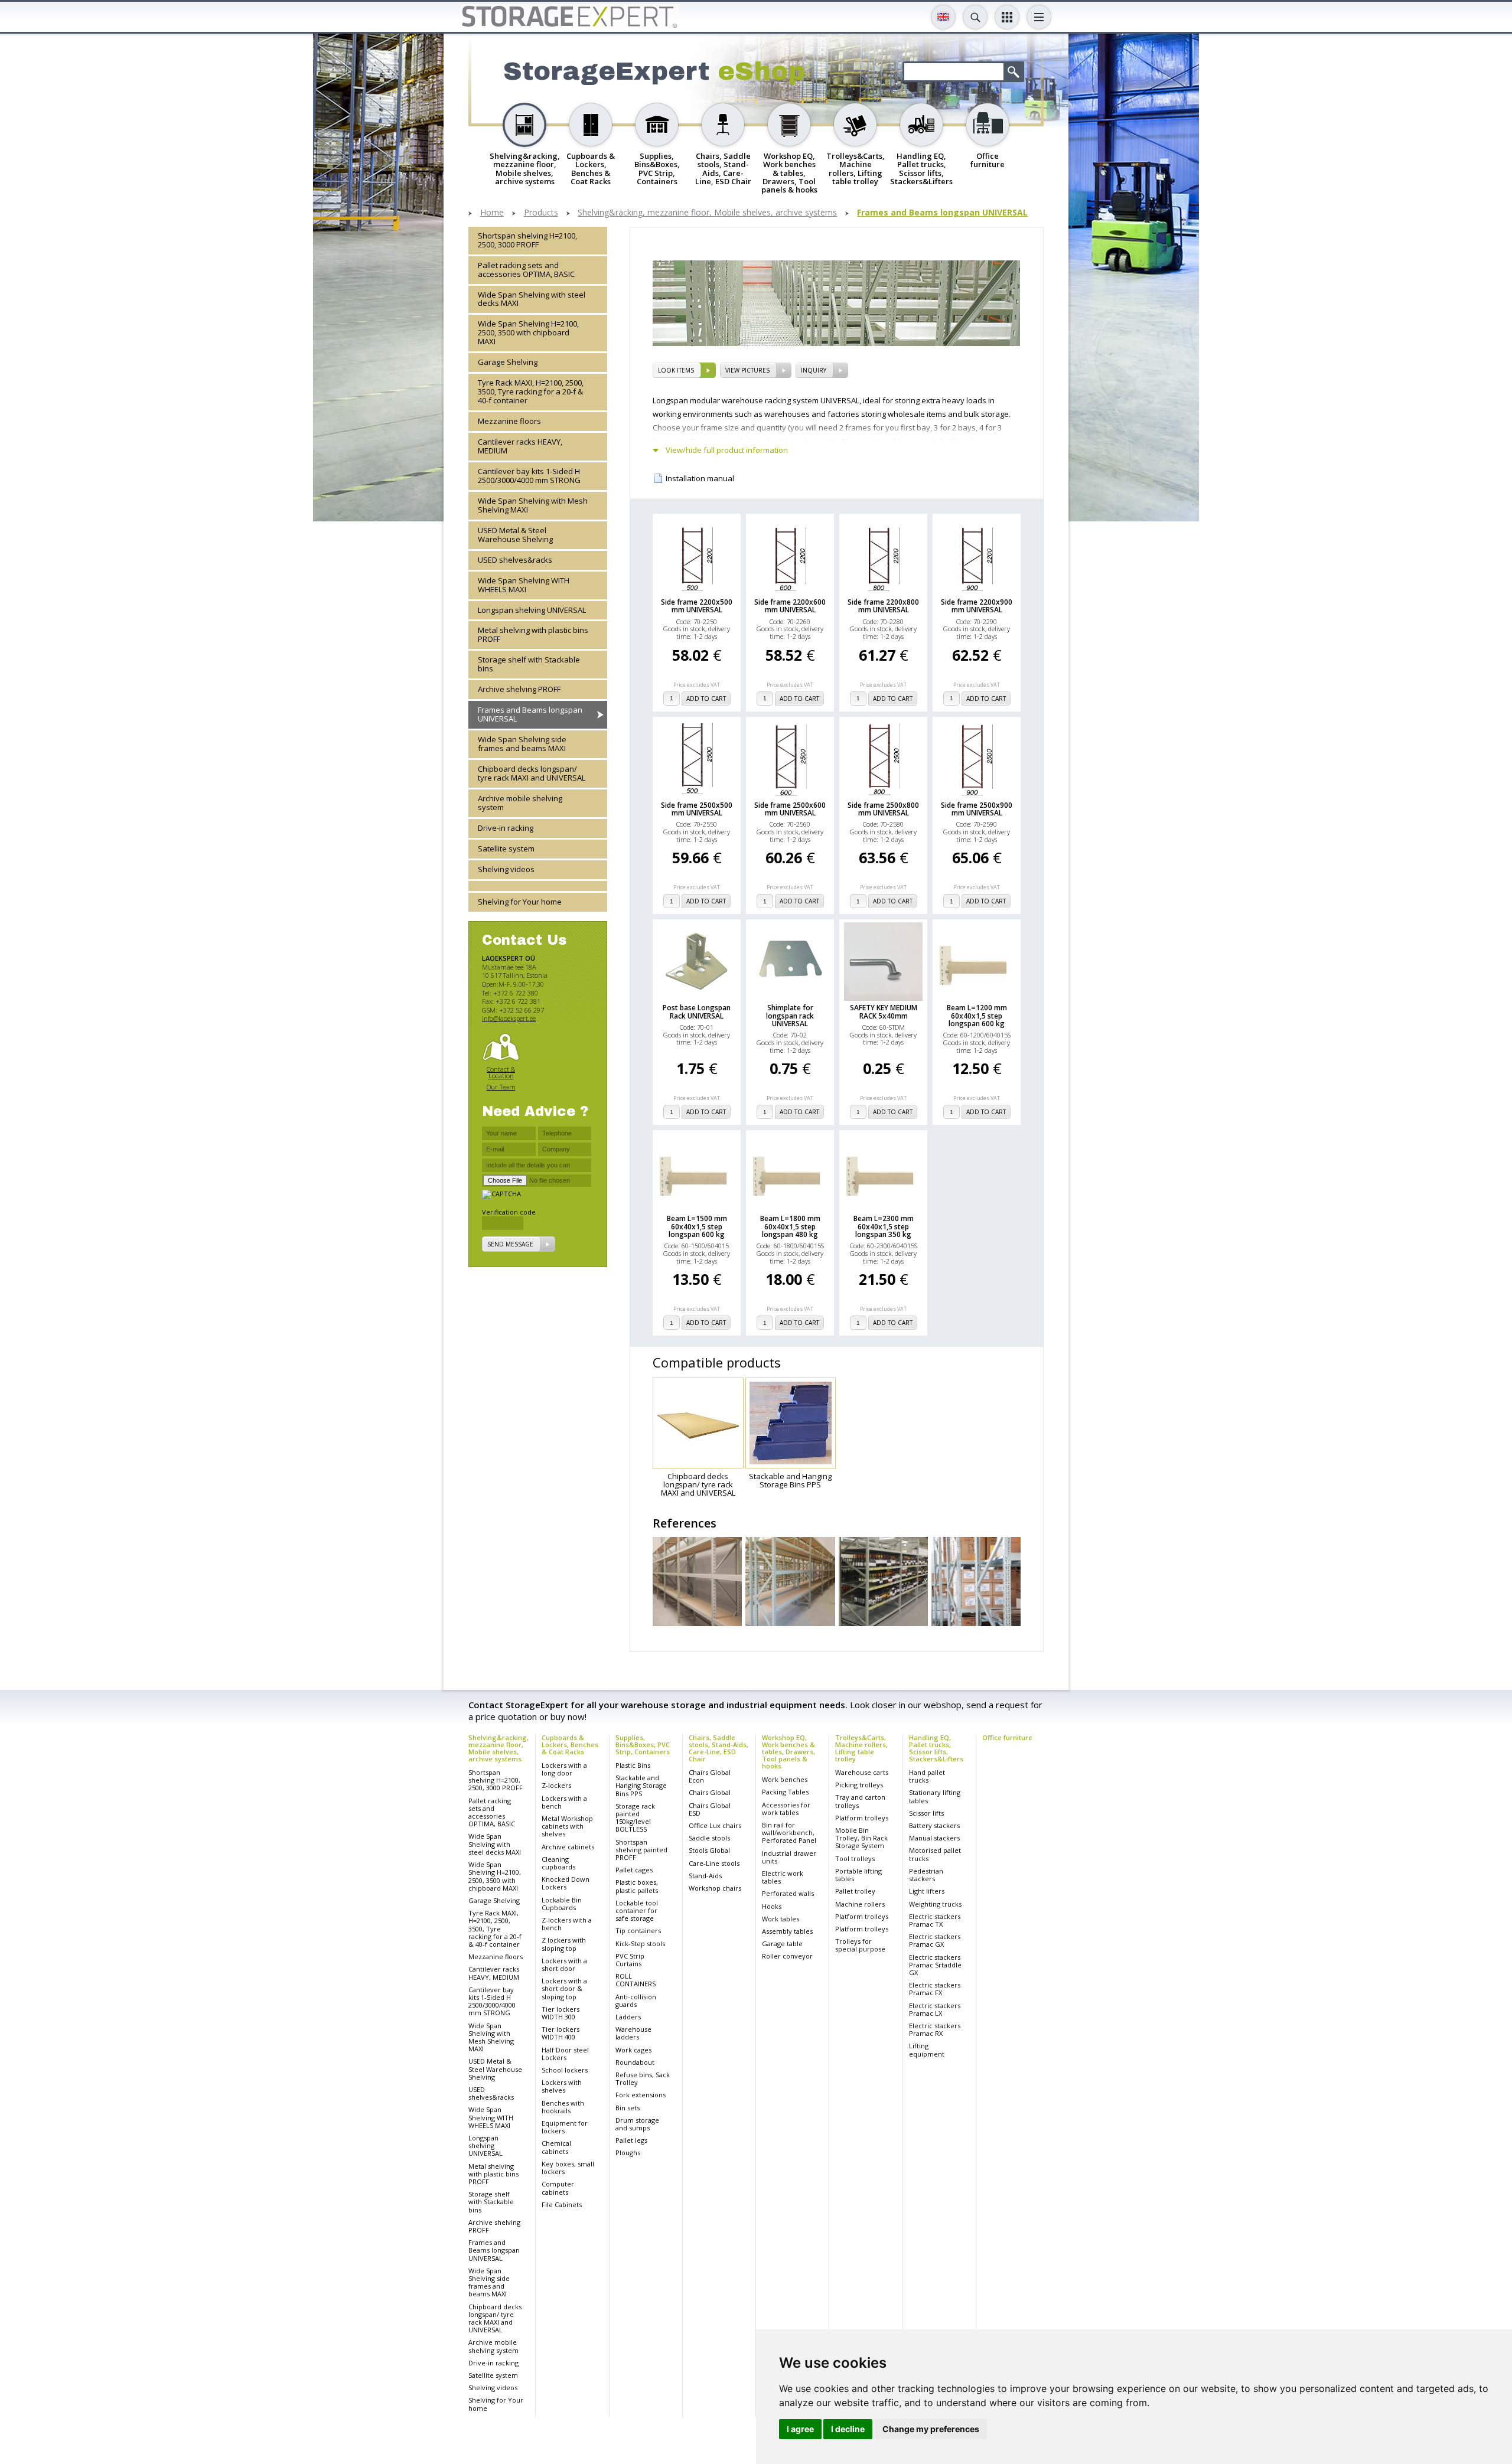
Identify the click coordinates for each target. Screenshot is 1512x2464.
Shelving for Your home (520, 902)
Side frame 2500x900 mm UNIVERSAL (977, 809)
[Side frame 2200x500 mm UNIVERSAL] (697, 556)
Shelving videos (506, 869)
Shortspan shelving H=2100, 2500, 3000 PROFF (527, 240)
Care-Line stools (714, 1863)
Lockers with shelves (562, 2086)
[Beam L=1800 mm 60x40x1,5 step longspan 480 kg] (790, 1172)
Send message (510, 1245)
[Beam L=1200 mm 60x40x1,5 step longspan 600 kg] (977, 962)
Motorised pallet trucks (935, 1854)
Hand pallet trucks (927, 1776)
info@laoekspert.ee (509, 1019)
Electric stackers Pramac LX (935, 2009)
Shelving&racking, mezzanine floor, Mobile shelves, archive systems (707, 213)
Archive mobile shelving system (520, 803)
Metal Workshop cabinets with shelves (567, 1826)
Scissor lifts (926, 1813)
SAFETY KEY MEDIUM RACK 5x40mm (884, 1011)
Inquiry (814, 370)
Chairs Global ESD (710, 1809)
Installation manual (700, 479)
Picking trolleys (859, 1785)
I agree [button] (800, 2429)
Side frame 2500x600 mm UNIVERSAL (790, 809)
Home (492, 213)
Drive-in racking (506, 828)
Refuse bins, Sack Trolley (643, 2078)
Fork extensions (641, 2095)
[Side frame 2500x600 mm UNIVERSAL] (790, 759)
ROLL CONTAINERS (636, 1980)
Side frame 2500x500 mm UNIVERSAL (697, 809)
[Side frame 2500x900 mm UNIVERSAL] (977, 759)
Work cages (633, 2050)
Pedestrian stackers (926, 1875)
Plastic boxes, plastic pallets (637, 1886)
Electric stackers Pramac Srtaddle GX (935, 1965)
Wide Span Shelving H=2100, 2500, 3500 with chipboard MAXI (528, 333)
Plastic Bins (633, 1765)
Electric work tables (783, 1877)
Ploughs (628, 2153)
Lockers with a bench (564, 1802)
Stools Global (709, 1850)
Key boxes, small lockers (568, 2168)
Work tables (781, 1919)
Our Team (501, 1087)
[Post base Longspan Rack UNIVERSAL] (697, 962)
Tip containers (638, 1931)
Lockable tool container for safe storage (637, 1910)
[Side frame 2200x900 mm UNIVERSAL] (977, 556)
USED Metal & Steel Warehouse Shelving (515, 535)
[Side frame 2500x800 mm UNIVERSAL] (883, 759)
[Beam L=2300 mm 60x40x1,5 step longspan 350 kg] (883, 1172)
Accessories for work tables (786, 1809)
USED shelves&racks (515, 560)
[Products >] (538, 886)
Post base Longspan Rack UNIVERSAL (697, 1011)
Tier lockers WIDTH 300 (561, 2013)
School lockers (565, 2070)
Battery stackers (934, 1825)
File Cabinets (562, 2204)
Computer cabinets (558, 2188)
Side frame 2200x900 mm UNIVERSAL (977, 606)
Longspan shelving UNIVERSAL (532, 610)
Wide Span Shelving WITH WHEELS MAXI (524, 585)
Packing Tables (785, 1792)
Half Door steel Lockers (565, 2054)
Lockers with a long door (564, 1769)
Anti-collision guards (636, 2000)
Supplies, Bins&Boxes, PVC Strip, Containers (643, 1745)
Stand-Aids (705, 1876)
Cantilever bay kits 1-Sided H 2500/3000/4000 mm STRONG (529, 476)
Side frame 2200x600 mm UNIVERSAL (790, 606)
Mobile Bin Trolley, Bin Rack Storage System (861, 1838)
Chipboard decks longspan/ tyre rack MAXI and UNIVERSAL (532, 774)
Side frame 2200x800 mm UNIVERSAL (883, 606)
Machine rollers (860, 1904)
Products (541, 213)
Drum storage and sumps (637, 2124)
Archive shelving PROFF (519, 690)
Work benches (785, 1779)
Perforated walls (788, 1893)
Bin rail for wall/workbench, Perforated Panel (789, 1833)
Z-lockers (556, 1785)
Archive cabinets (568, 1847)
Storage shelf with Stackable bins (529, 665)
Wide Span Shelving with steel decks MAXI (532, 299)
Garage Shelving (508, 363)
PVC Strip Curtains (630, 1960)
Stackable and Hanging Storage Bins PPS (641, 1785)
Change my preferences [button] (931, 2429)
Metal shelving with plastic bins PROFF (533, 635)
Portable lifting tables (858, 1875)
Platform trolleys (862, 1818)
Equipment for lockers (565, 2127)
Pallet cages (634, 1870)
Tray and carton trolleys (860, 1801)
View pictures (747, 370)
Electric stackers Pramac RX (935, 2029)
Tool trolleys (855, 1858)
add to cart (706, 699)
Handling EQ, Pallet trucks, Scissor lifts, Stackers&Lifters (936, 1748)
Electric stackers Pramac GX (935, 1940)
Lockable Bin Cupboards (562, 1904)
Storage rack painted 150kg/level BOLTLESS (635, 1818)
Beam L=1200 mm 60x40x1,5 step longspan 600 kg (977, 1016)
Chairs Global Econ (710, 1776)
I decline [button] (848, 2429)
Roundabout (635, 2062)
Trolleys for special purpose (860, 1945)
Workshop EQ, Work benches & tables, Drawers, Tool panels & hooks (788, 1752)
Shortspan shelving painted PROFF (641, 1850)
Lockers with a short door (564, 1964)
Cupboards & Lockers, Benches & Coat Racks (570, 1745)
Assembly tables (787, 1931)
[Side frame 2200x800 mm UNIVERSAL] (883, 556)
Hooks (772, 1906)
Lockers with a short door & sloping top (564, 1988)
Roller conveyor (787, 1956)
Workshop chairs (715, 1888)
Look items (676, 370)
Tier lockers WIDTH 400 (561, 2033)
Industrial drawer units (789, 1857)
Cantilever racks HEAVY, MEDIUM (520, 447)
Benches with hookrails (563, 2107)
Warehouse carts (862, 1772)
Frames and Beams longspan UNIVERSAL (942, 213)
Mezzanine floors (509, 422)
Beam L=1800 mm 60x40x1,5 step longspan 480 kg (790, 1226)
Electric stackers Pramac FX (935, 1989)
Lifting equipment (927, 2049)
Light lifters (927, 1891)
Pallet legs (631, 2140)
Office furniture (1007, 1737)
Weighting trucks (935, 1904)
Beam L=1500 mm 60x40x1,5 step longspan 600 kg (697, 1226)
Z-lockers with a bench (567, 1924)
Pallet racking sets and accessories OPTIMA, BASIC (526, 270)
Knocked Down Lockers (566, 1883)
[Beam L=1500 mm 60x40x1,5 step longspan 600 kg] (697, 1172)
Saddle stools (709, 1838)
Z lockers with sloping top (564, 1944)
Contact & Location (501, 1073)
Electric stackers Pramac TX (935, 1920)
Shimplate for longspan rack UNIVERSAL (790, 1016)
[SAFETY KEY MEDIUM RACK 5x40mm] (883, 962)
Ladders (628, 2017)
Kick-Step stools (640, 1944)
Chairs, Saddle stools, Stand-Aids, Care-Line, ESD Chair (718, 1748)
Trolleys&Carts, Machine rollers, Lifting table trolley (861, 1748)
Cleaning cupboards (558, 1863)
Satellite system (506, 848)
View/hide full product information (727, 450)
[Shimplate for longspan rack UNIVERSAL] (790, 962)
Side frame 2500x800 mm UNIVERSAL (883, 809)
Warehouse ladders (633, 2033)
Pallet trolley (855, 1891)
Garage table (782, 1944)
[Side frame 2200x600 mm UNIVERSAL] (790, 556)
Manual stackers (934, 1838)
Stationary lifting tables (935, 1796)
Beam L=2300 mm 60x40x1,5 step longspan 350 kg (884, 1226)
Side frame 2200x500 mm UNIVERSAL (697, 606)
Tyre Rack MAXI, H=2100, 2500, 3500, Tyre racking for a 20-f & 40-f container (531, 392)
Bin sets (628, 2108)
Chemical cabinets (556, 2147)
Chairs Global (710, 1792)
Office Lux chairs (715, 1825)
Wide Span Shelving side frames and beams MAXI (522, 744)
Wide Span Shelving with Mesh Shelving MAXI (533, 505)
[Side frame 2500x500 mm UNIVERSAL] (697, 759)
